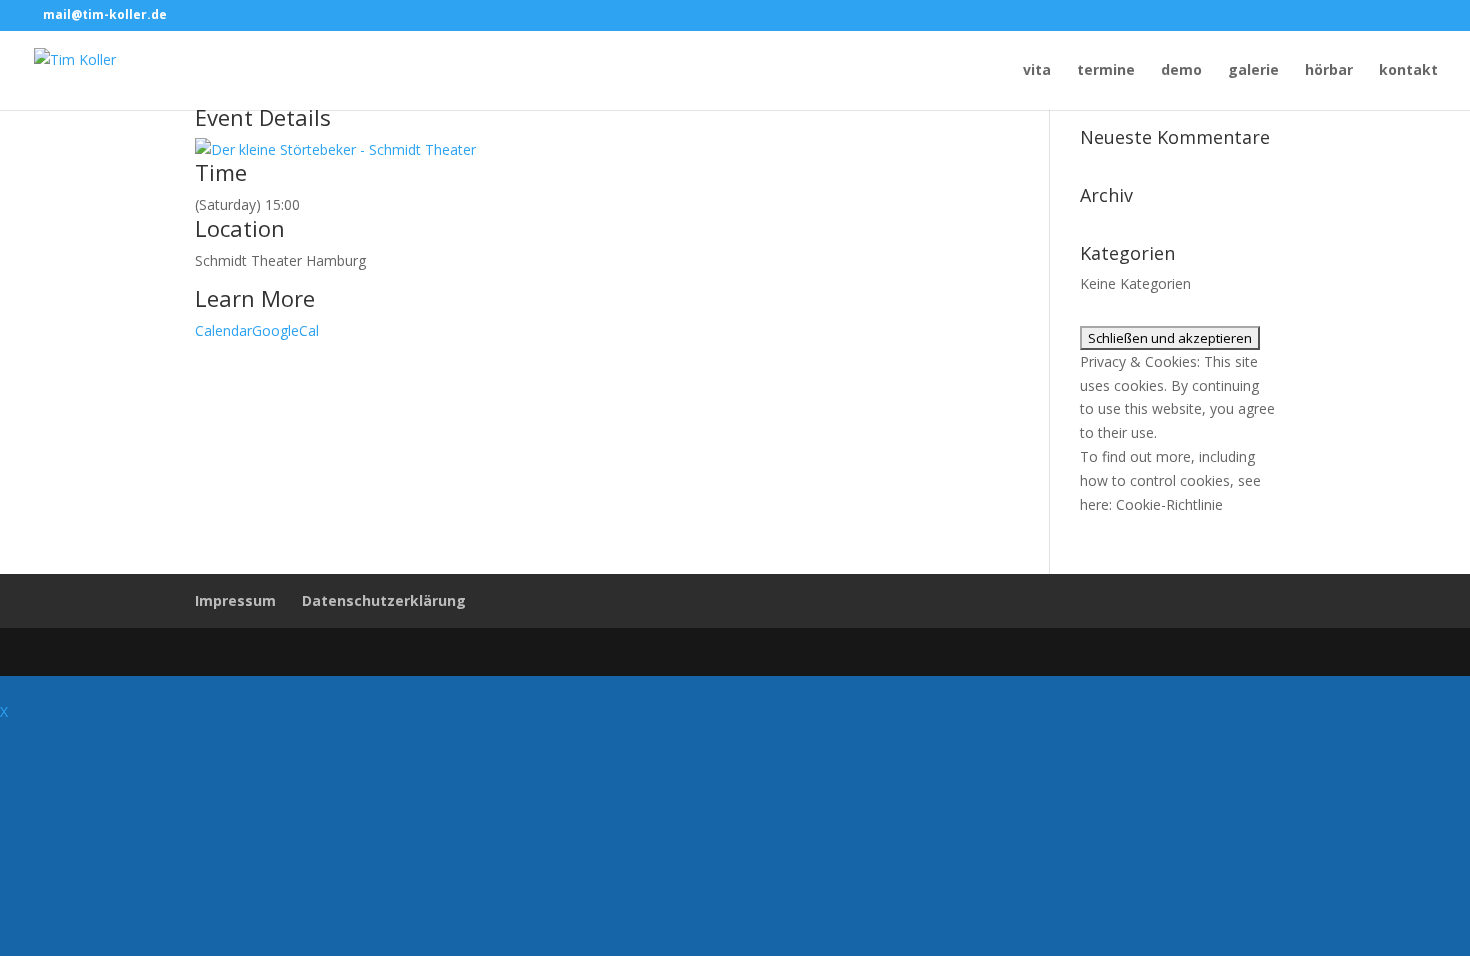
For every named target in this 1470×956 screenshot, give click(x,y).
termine (1106, 71)
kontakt (1408, 71)
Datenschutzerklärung (384, 600)
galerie (1253, 71)
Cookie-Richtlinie (1169, 504)
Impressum (235, 600)
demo (1181, 71)
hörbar (1329, 71)
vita (1037, 71)
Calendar (223, 330)
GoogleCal (285, 330)
